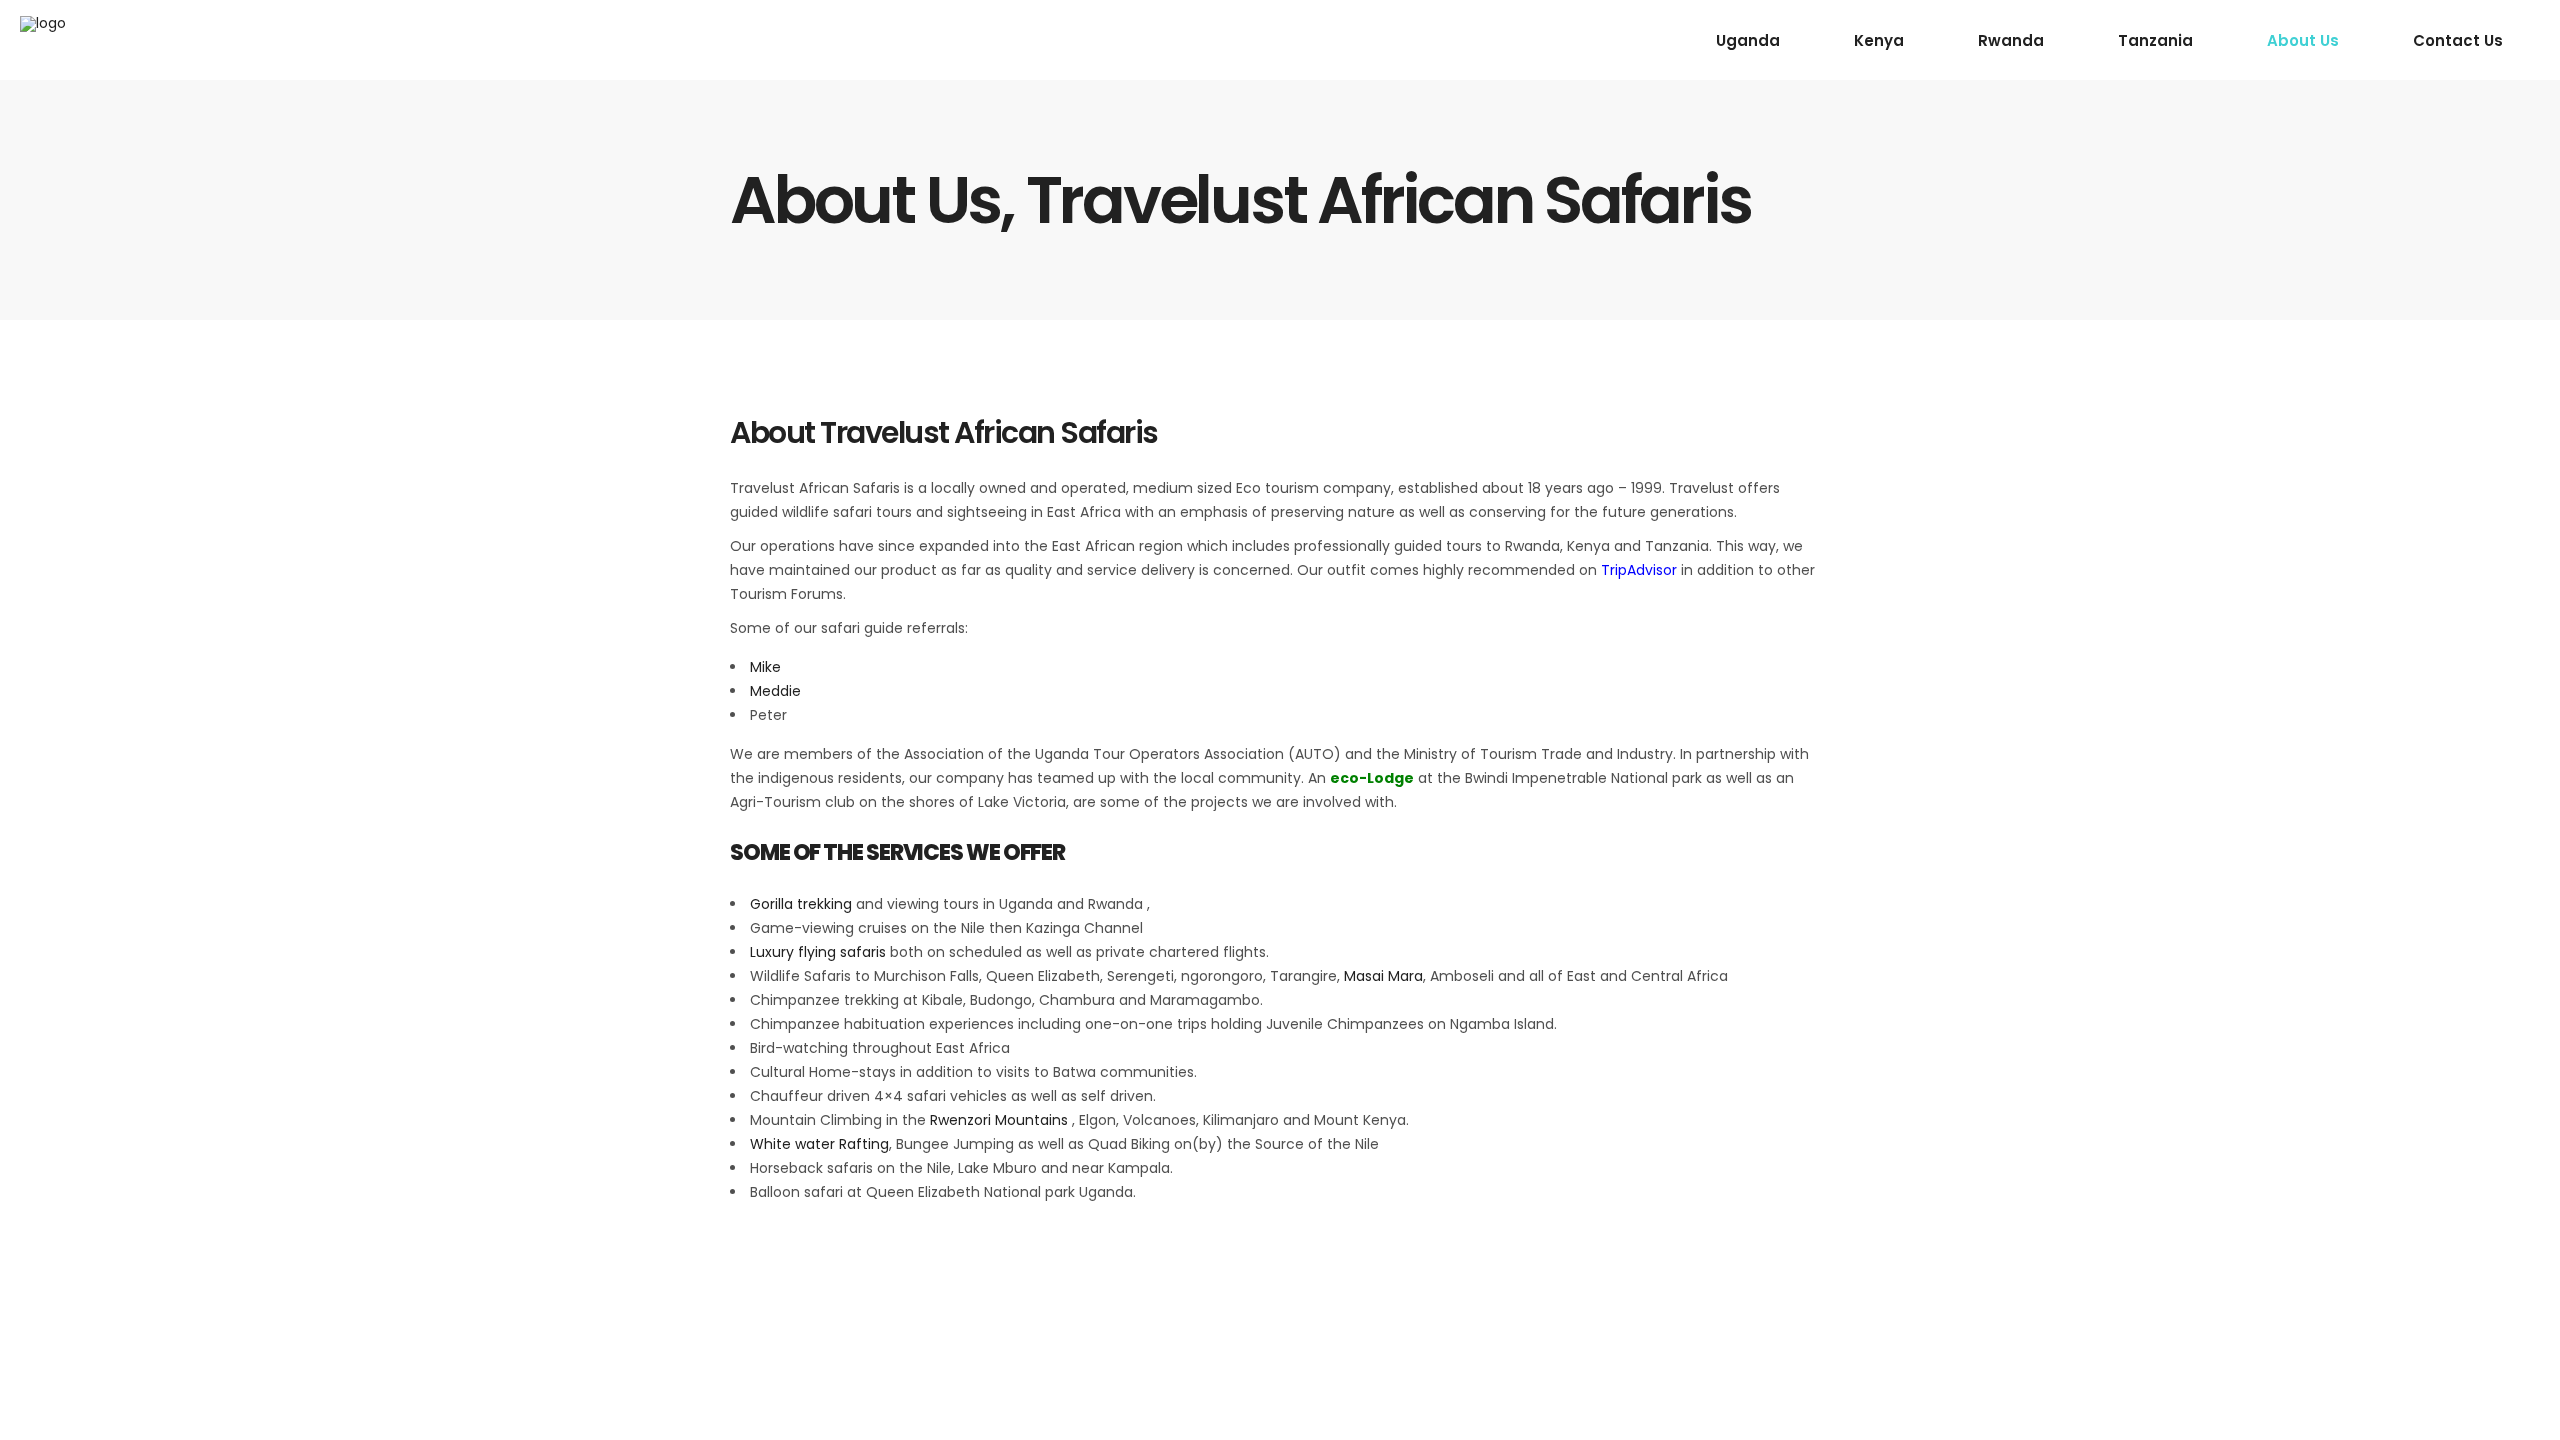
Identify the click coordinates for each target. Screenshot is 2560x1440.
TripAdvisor (1639, 570)
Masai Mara (1383, 976)
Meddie (775, 691)
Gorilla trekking (801, 904)
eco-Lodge (1372, 778)
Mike (765, 667)
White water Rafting (819, 1144)
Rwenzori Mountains (999, 1120)
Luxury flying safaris (818, 952)
